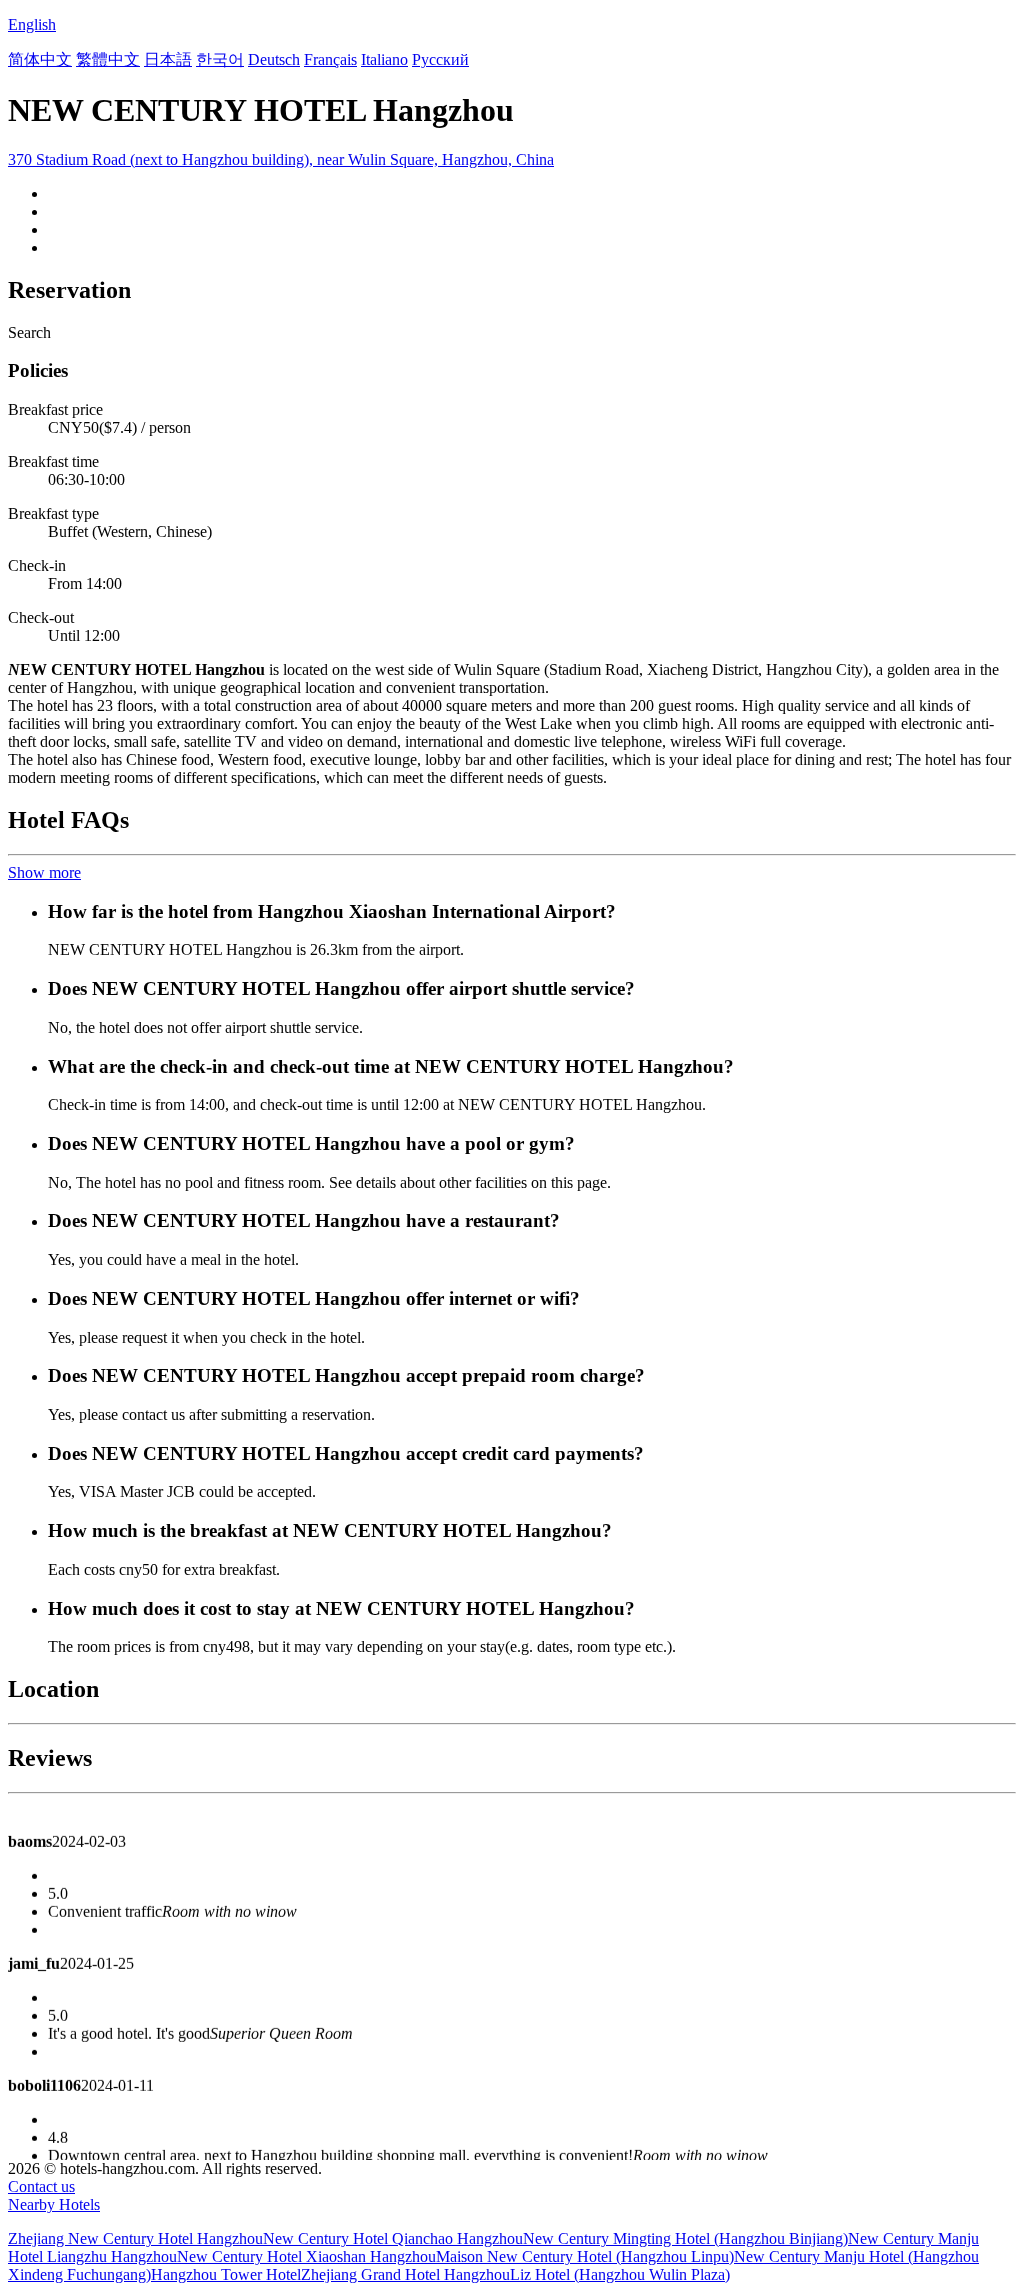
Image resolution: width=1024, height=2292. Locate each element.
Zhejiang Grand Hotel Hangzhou (405, 2274)
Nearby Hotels (54, 2204)
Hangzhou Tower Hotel (226, 2274)
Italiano (384, 59)
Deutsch (274, 59)
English (32, 24)
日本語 (168, 59)
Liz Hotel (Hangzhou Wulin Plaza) (620, 2274)
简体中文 (40, 59)
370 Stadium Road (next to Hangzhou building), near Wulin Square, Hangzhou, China (281, 159)
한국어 (220, 59)
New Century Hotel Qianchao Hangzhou (393, 2238)
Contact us (41, 2186)
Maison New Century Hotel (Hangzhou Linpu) (585, 2256)
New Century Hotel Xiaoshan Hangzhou (306, 2256)
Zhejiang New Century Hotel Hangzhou (135, 2238)
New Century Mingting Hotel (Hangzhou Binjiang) (685, 2238)
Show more (44, 872)
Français (330, 59)
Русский (440, 59)
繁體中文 (108, 59)
